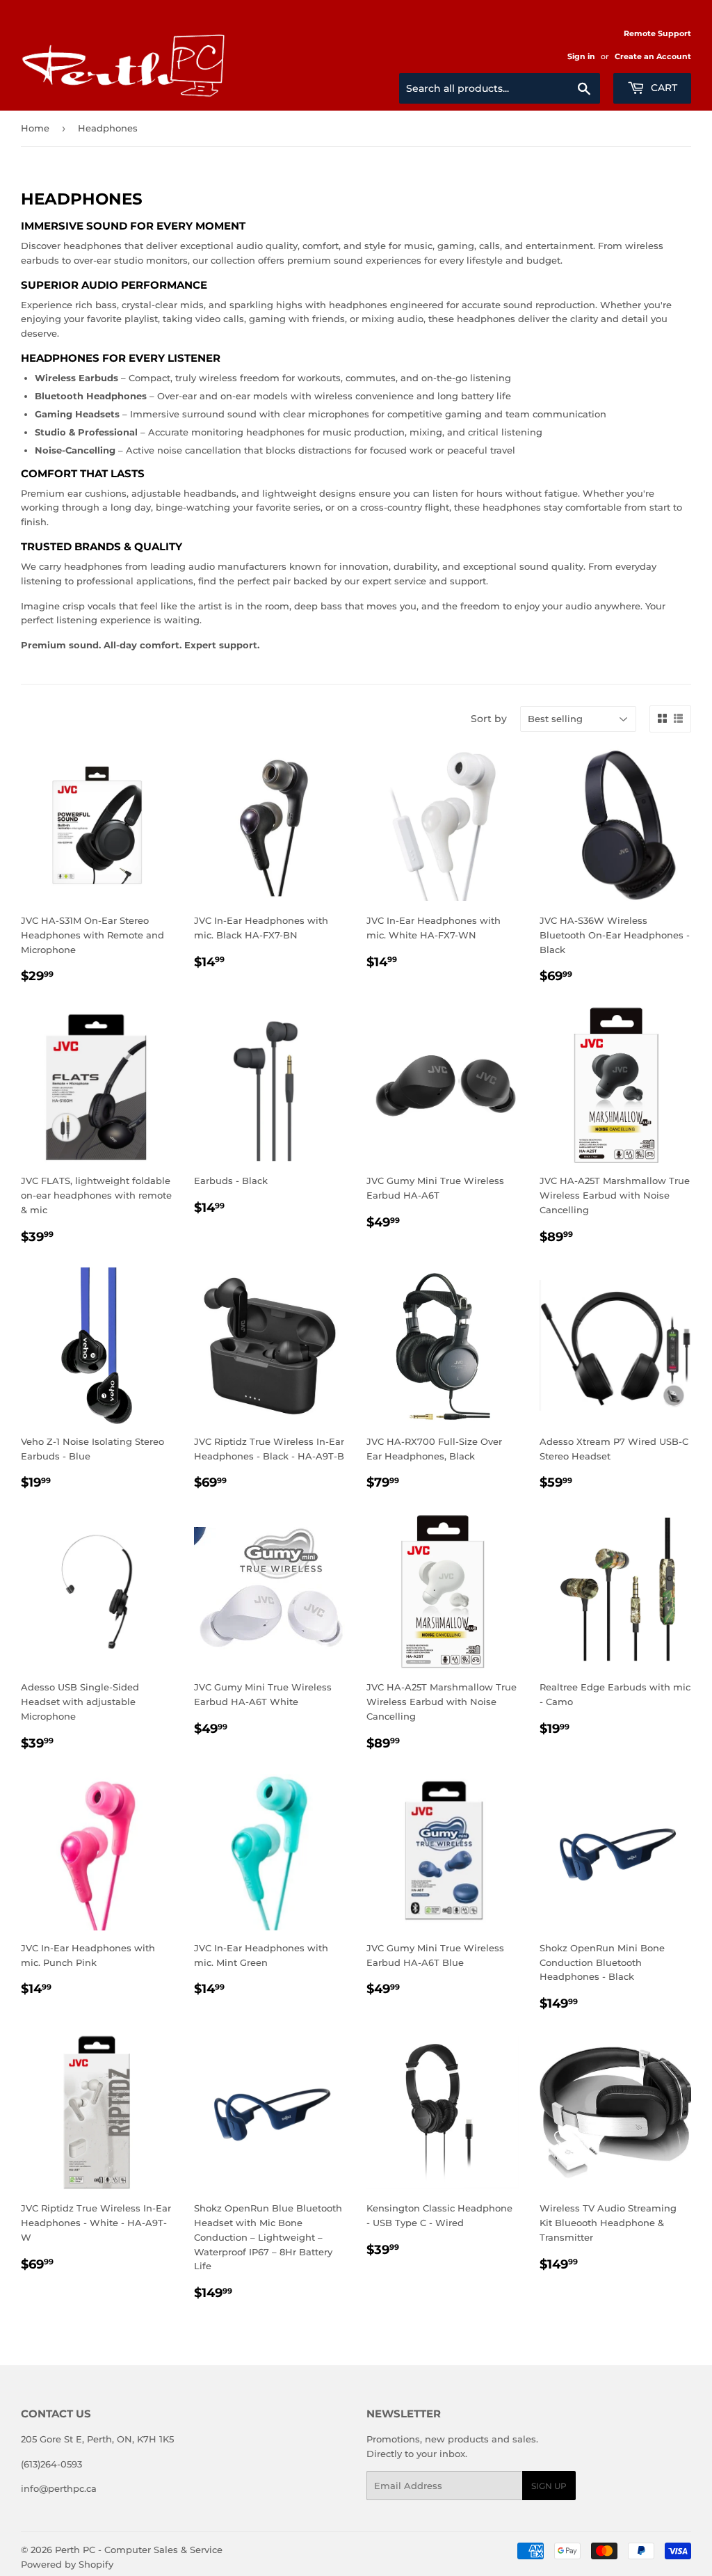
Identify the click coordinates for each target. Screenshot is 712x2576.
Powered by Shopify (67, 2564)
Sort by (489, 719)
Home (35, 128)
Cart (663, 88)
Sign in (581, 56)
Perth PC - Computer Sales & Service (139, 2550)
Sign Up (549, 2486)
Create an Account (653, 56)
